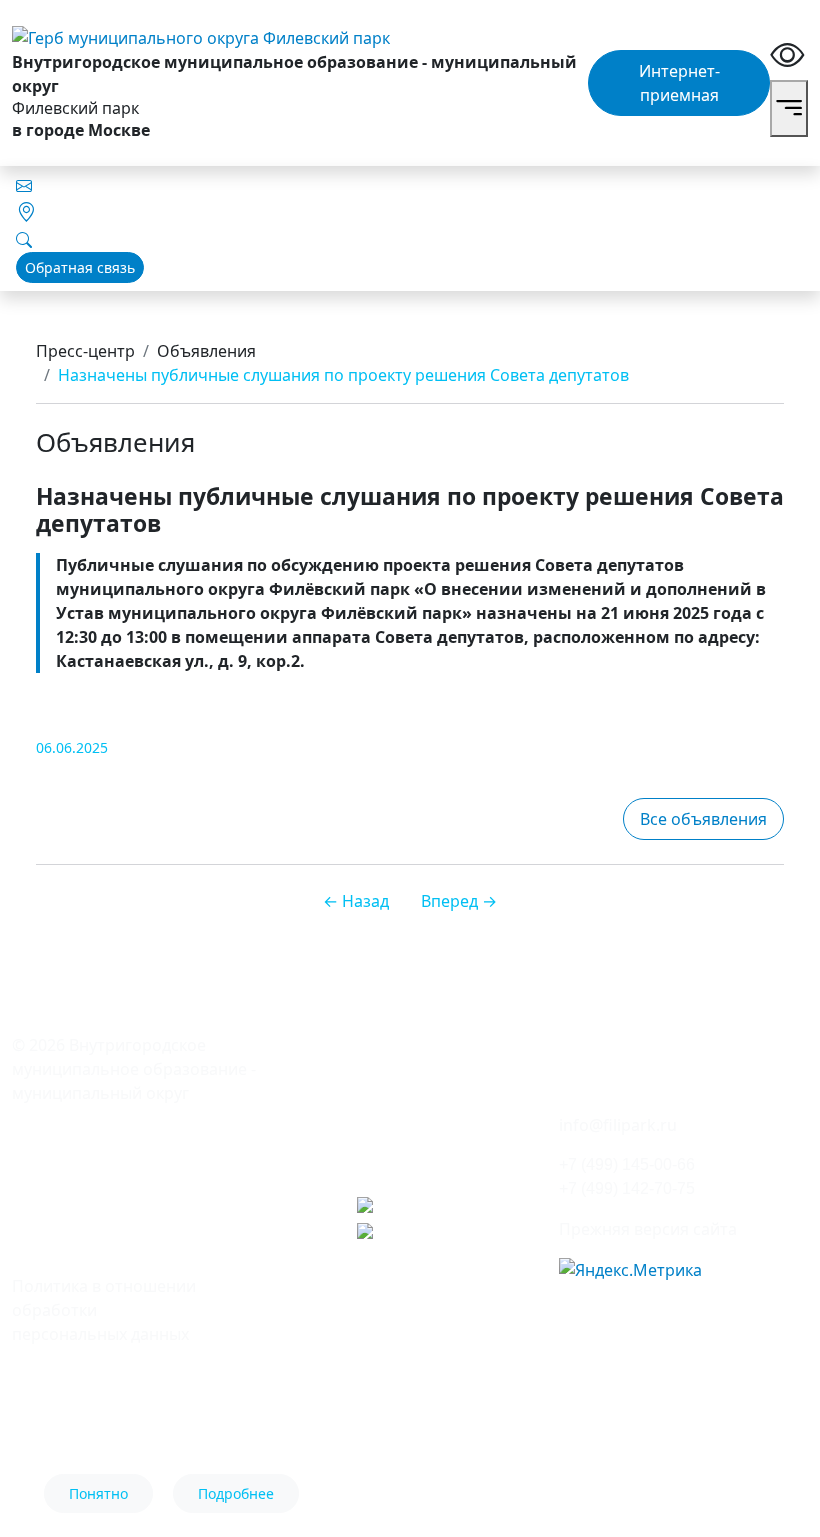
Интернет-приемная (679, 83)
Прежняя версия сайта (648, 1229)
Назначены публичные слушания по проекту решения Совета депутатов (343, 375)
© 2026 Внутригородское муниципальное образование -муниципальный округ (134, 1069)
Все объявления (703, 819)
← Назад (356, 901)
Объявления (206, 351)
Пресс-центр (85, 351)
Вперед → (459, 901)
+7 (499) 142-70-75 (627, 1188)
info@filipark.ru (618, 1125)
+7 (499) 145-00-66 (627, 1164)
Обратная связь (80, 267)
